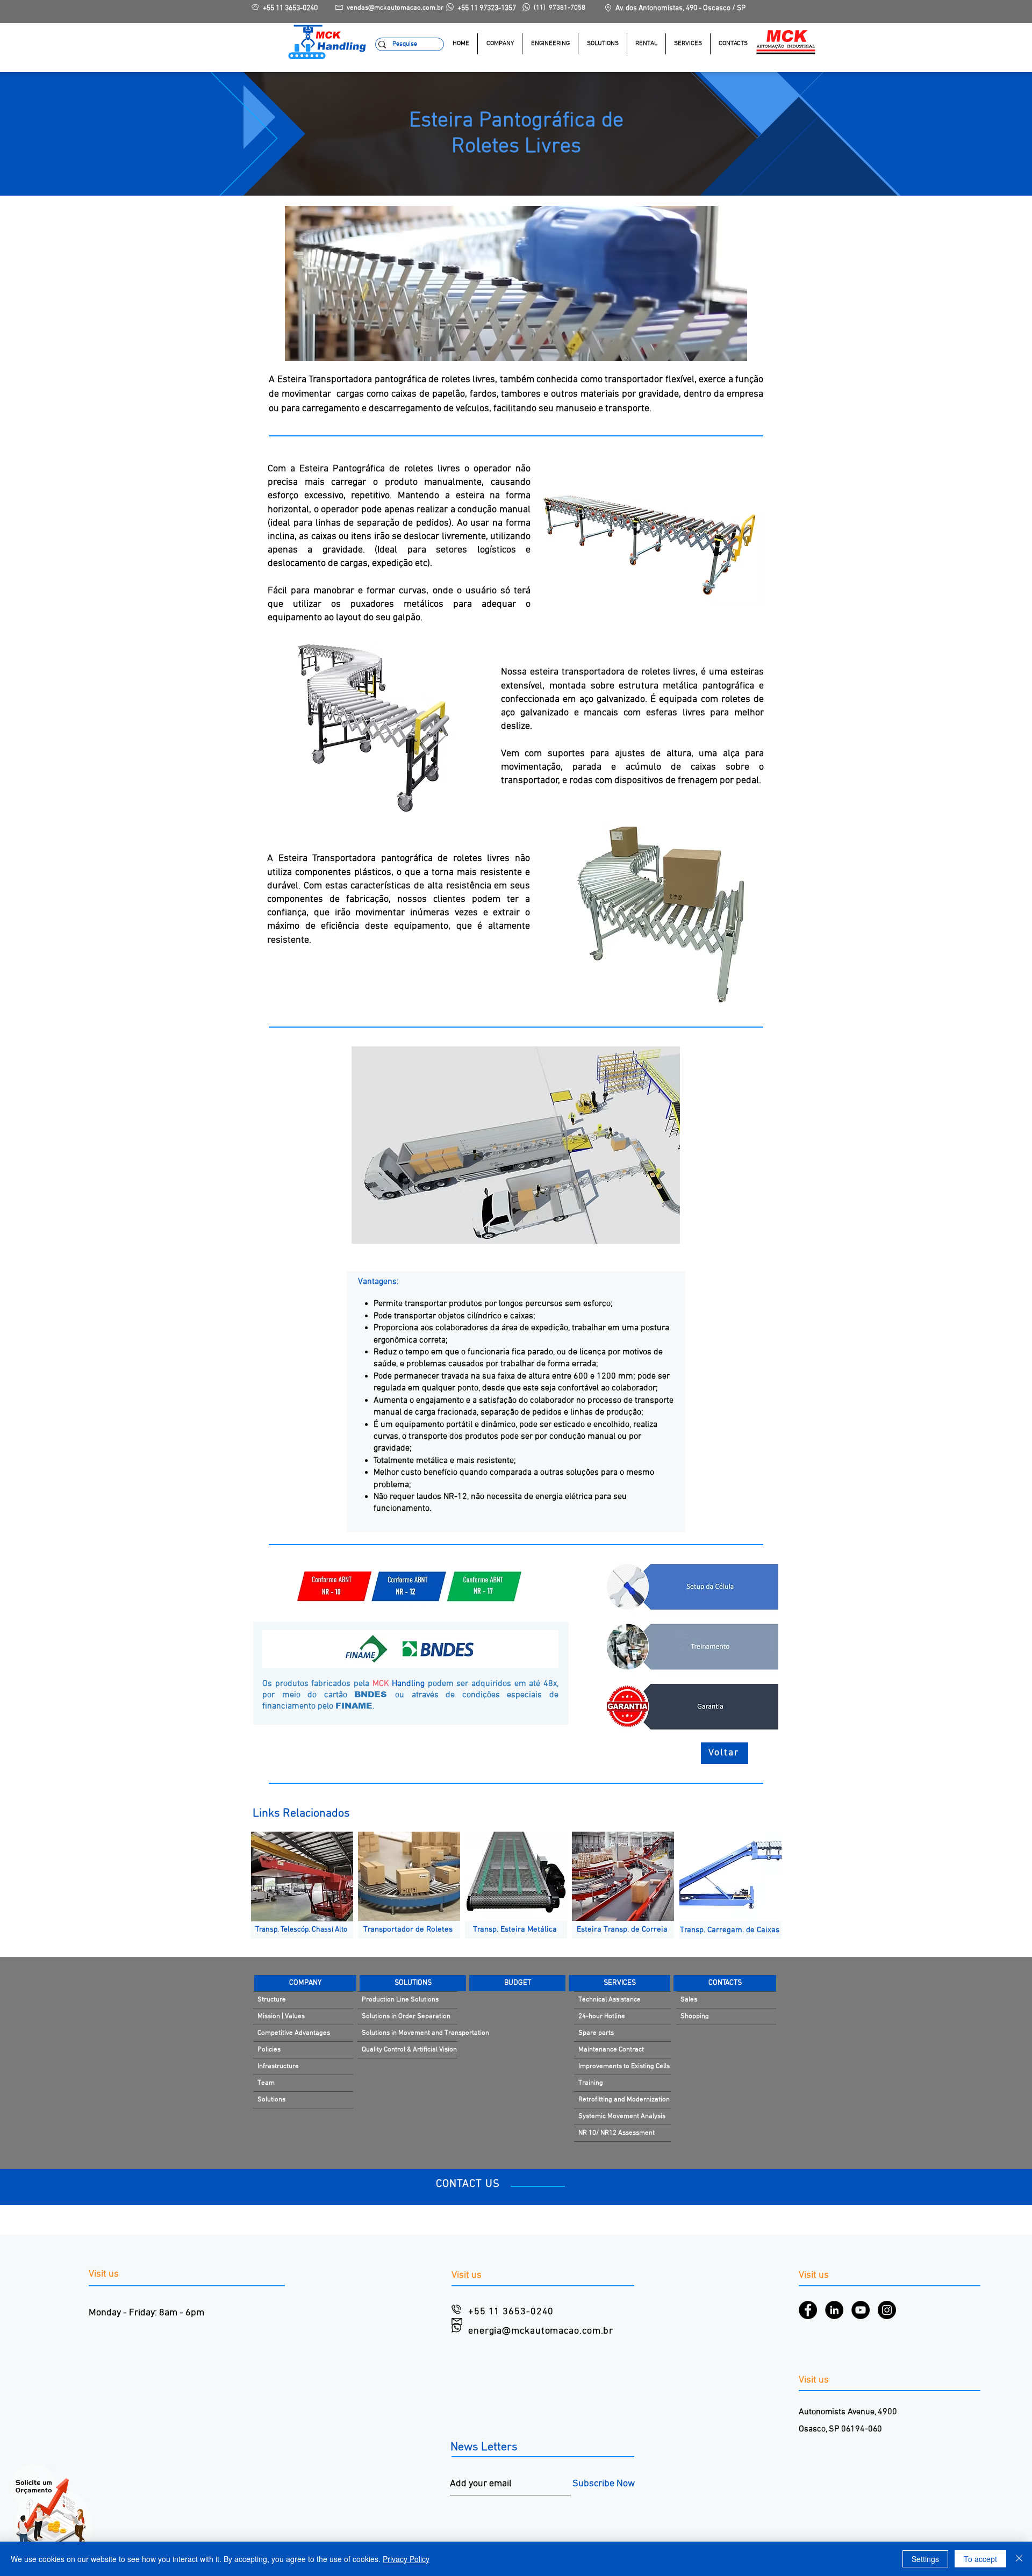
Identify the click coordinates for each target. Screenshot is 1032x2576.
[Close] (1019, 2559)
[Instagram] (887, 2310)
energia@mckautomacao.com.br (541, 2331)
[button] (602, 44)
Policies (269, 2050)
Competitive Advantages (294, 2033)
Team (266, 2083)
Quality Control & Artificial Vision (409, 2050)
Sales (689, 2000)
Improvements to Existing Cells (624, 2066)
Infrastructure (278, 2066)
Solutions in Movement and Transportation (410, 2033)
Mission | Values (281, 2017)
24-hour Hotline (602, 2017)
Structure (272, 2000)
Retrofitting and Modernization (624, 2100)
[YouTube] (861, 2310)
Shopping (695, 2017)
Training (591, 2083)
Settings (925, 2559)
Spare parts (596, 2033)
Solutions (271, 2100)
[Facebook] (808, 2310)
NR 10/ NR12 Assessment (617, 2133)
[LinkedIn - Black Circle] (834, 2310)
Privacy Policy (406, 2559)
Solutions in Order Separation (406, 2017)
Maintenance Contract (611, 2050)
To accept (980, 2559)
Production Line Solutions (400, 2000)
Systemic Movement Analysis (622, 2116)
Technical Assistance (610, 2000)
